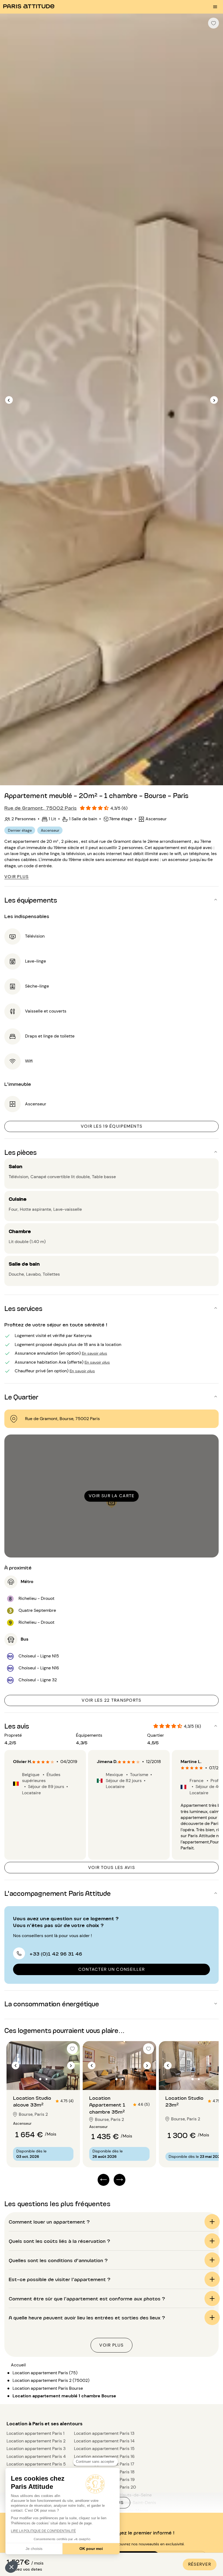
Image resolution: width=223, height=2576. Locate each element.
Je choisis (34, 2549)
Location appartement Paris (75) (45, 2373)
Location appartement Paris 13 (104, 2433)
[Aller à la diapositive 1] (40, 2079)
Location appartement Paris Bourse (48, 2388)
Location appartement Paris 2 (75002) (51, 2380)
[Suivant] (214, 400)
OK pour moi (91, 2549)
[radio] (34, 1762)
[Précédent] (9, 400)
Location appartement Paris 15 (104, 2449)
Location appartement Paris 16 (104, 2456)
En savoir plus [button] (95, 1353)
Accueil (18, 2365)
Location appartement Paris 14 (104, 2441)
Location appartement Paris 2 (36, 2441)
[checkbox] (213, 23)
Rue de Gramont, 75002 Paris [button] (41, 808)
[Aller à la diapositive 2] (47, 2079)
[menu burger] (215, 7)
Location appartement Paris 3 (36, 2449)
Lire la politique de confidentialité (43, 2531)
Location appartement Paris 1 (35, 2433)
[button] (11, 2567)
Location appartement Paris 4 (36, 2456)
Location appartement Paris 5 (36, 2464)
